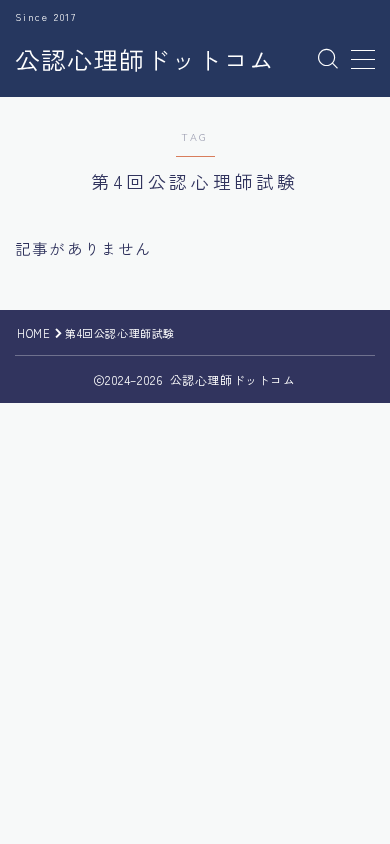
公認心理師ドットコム (145, 60)
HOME (33, 333)
